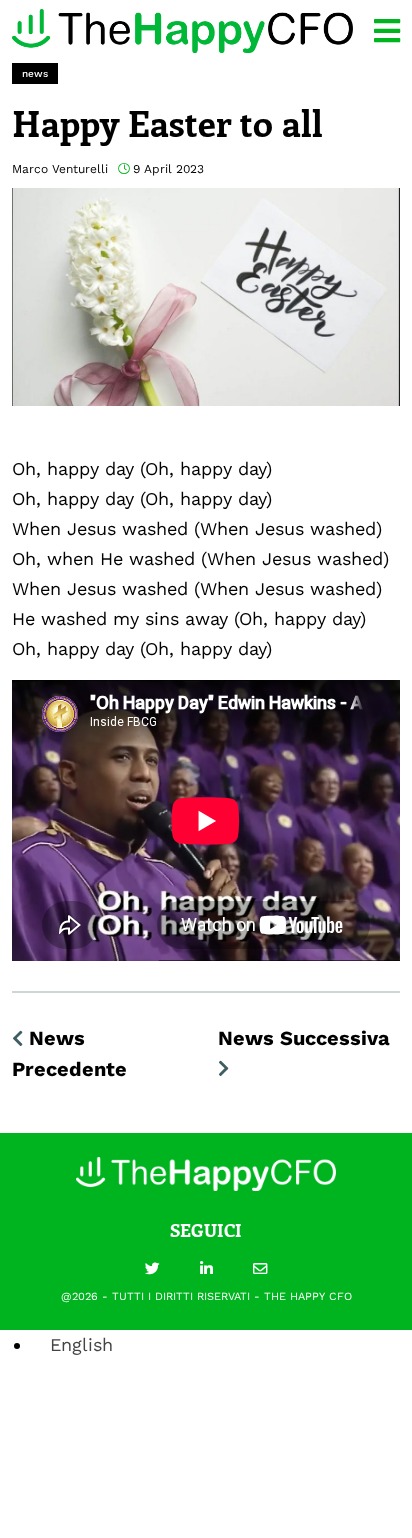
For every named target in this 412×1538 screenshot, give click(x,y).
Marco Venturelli (60, 169)
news (35, 73)
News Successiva (304, 1038)
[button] (152, 1269)
